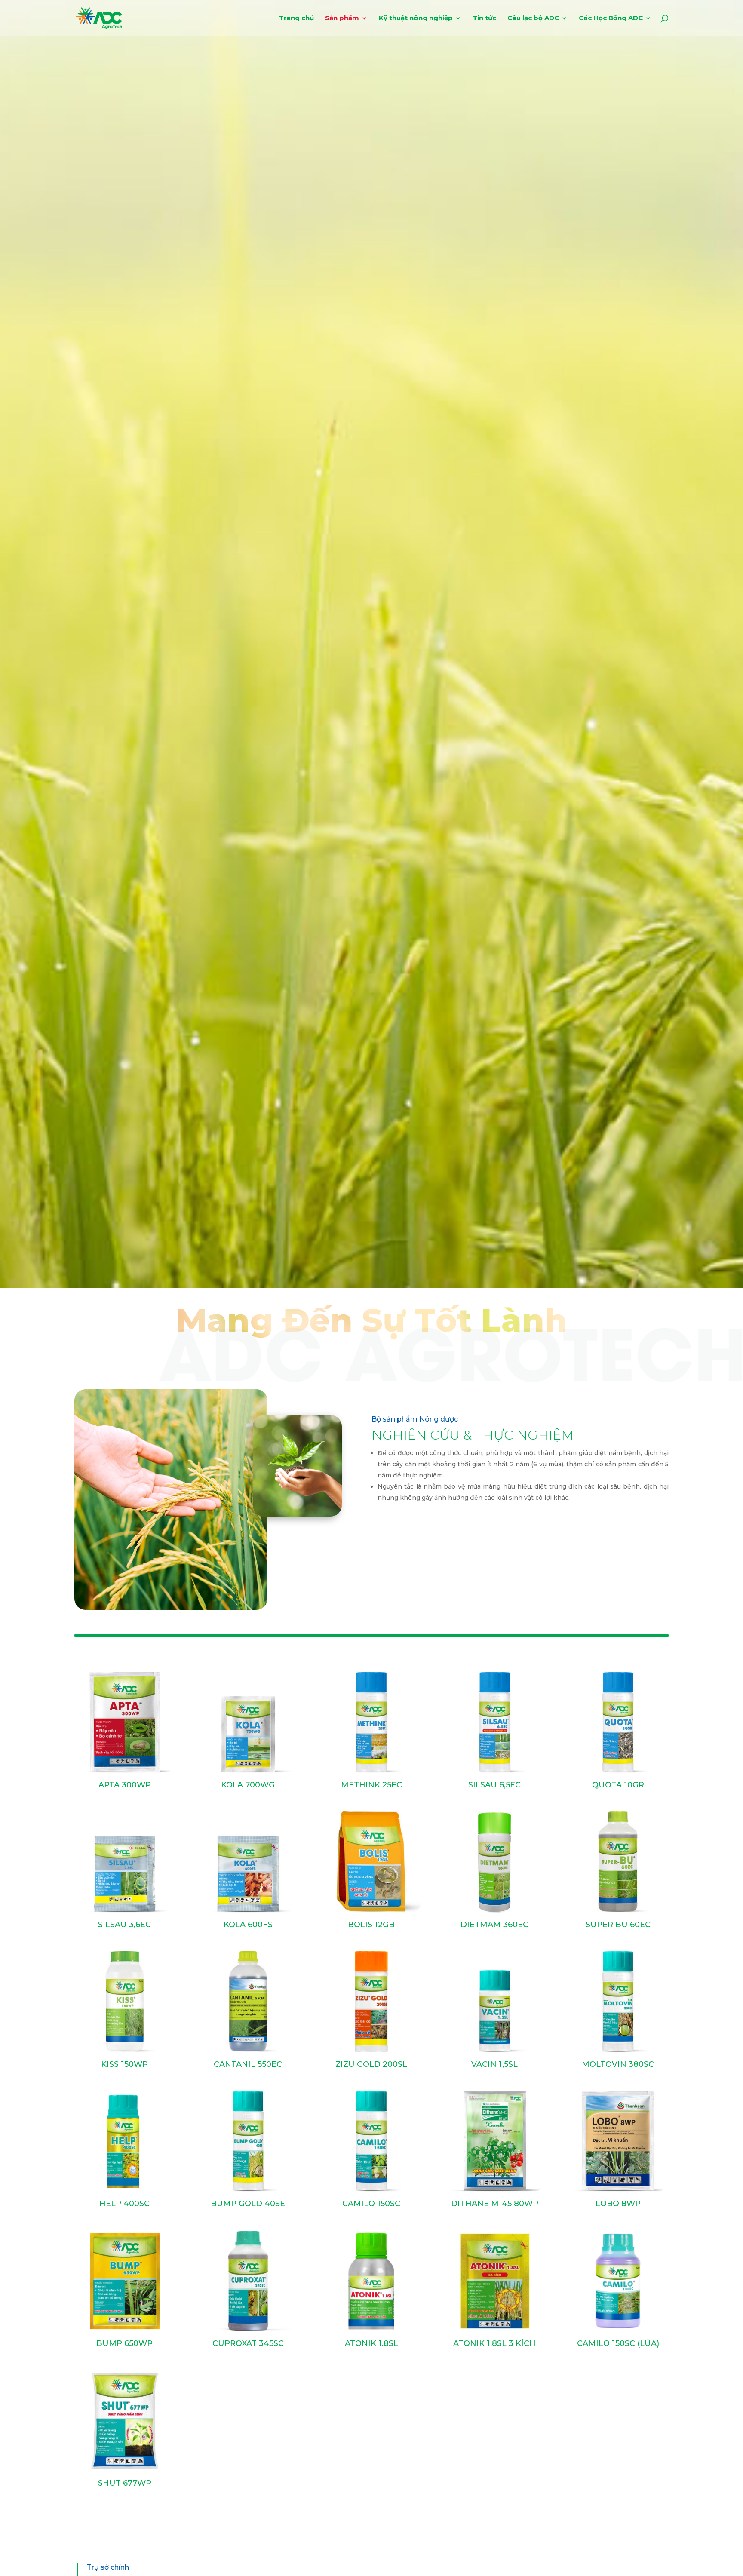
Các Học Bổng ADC (611, 18)
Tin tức (484, 18)
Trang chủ (296, 18)
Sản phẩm (342, 18)
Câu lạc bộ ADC (533, 18)
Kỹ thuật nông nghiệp (416, 18)
